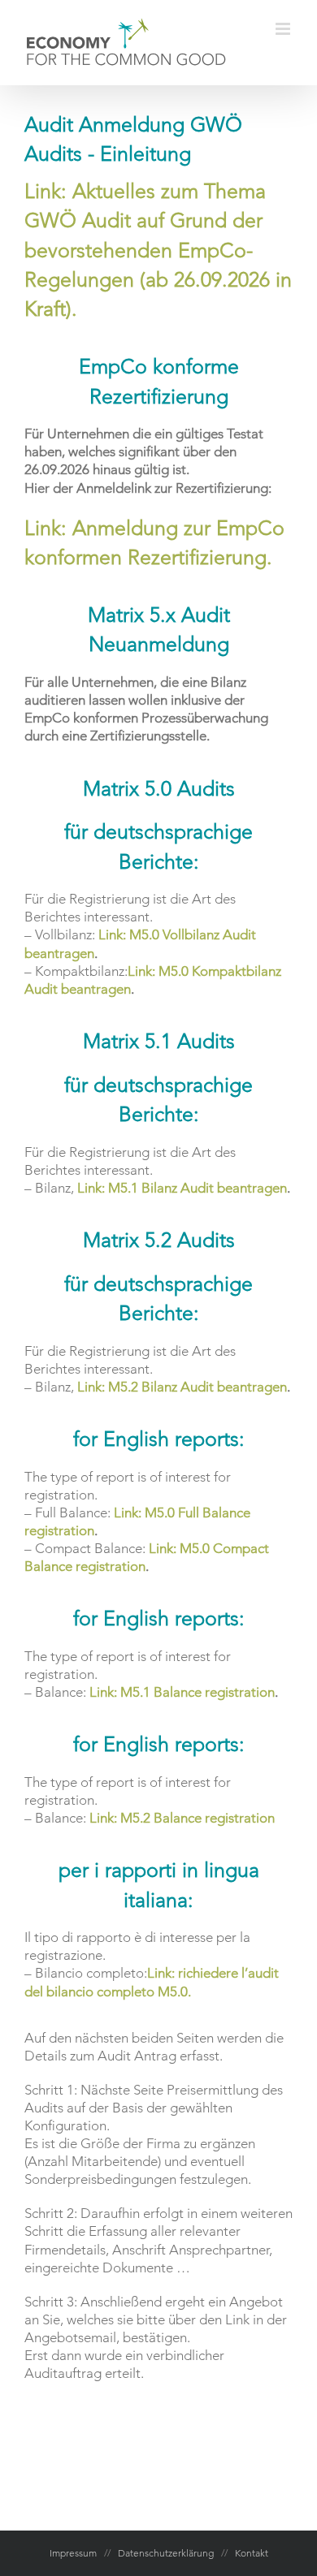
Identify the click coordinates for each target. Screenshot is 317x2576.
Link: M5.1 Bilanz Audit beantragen (182, 1188)
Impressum (73, 2553)
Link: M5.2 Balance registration (182, 1818)
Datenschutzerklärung (166, 2553)
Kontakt (252, 2553)
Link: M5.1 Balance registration (182, 1692)
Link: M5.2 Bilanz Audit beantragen (182, 1387)
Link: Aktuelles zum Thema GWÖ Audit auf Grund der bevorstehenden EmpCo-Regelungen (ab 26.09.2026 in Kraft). (158, 250)
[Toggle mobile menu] (284, 29)
